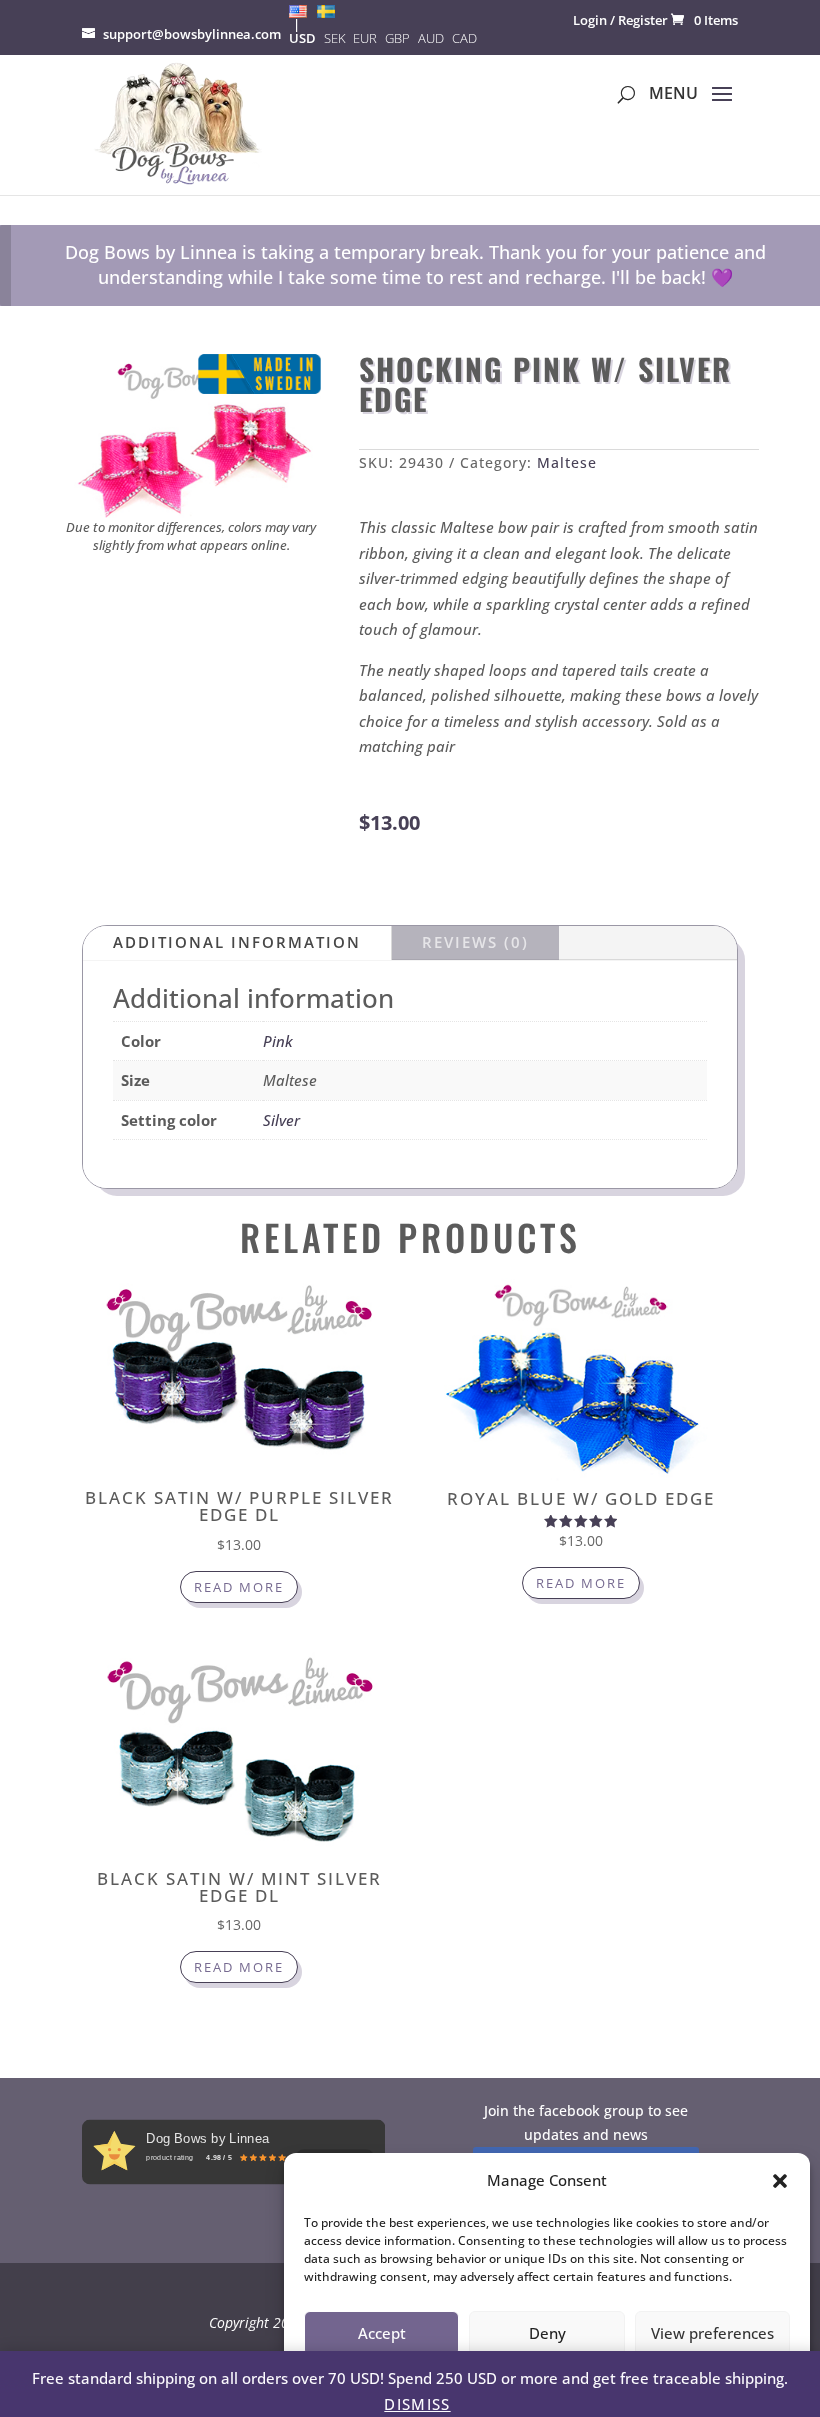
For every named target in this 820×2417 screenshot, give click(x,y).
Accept (382, 2333)
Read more (239, 1587)
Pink (278, 1041)
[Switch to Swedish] (326, 11)
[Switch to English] (298, 11)
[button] (780, 2181)
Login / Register (620, 20)
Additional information (237, 942)
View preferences (712, 2333)
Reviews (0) (475, 942)
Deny (547, 2333)
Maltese (567, 462)
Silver (281, 1120)
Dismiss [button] (417, 2404)
